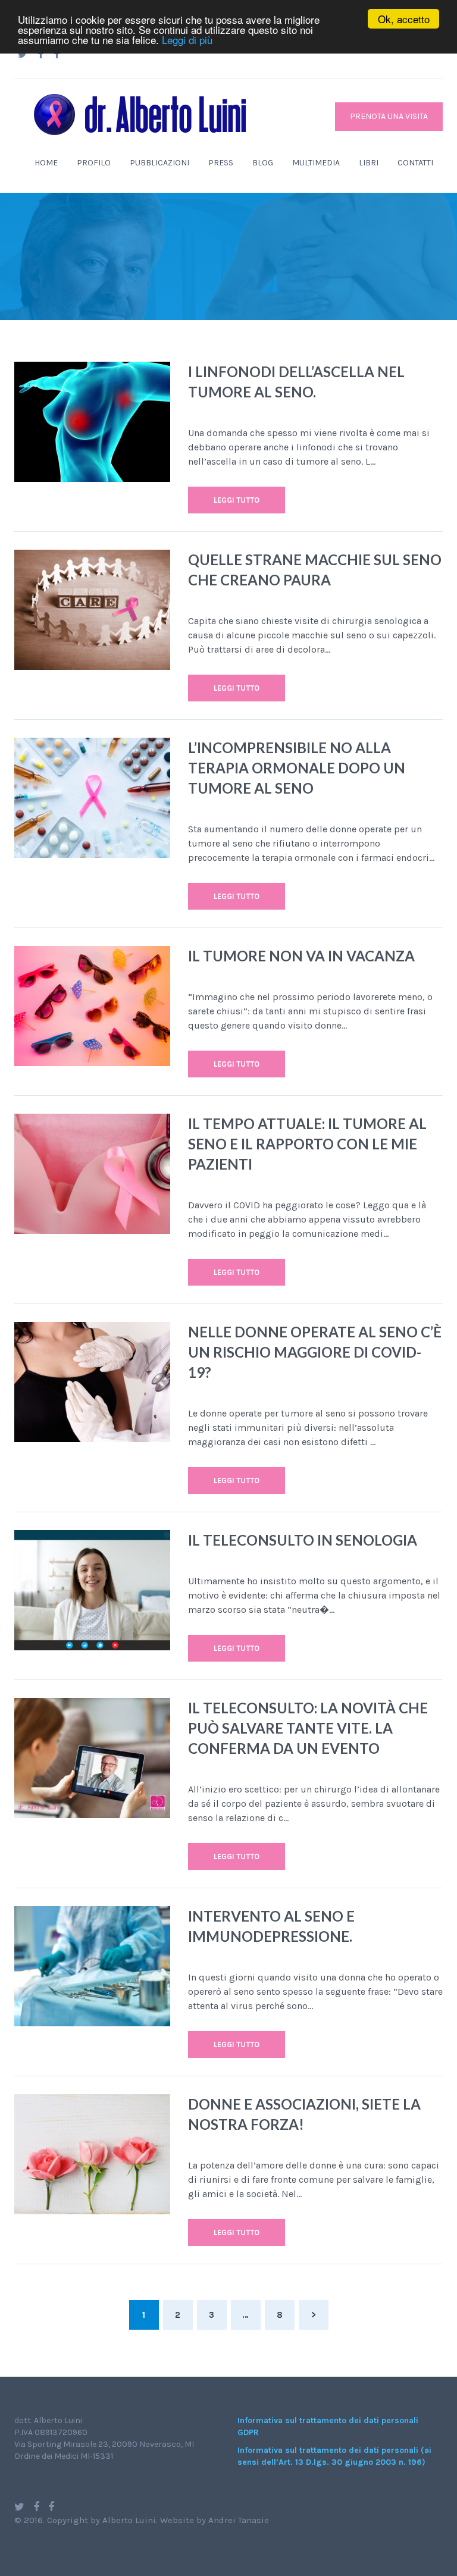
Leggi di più (187, 40)
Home (46, 163)
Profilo (94, 163)
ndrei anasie (239, 2520)
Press (221, 163)
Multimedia (316, 163)
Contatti (415, 163)
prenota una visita (389, 116)
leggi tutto (237, 500)
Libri (369, 163)
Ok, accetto (404, 19)
